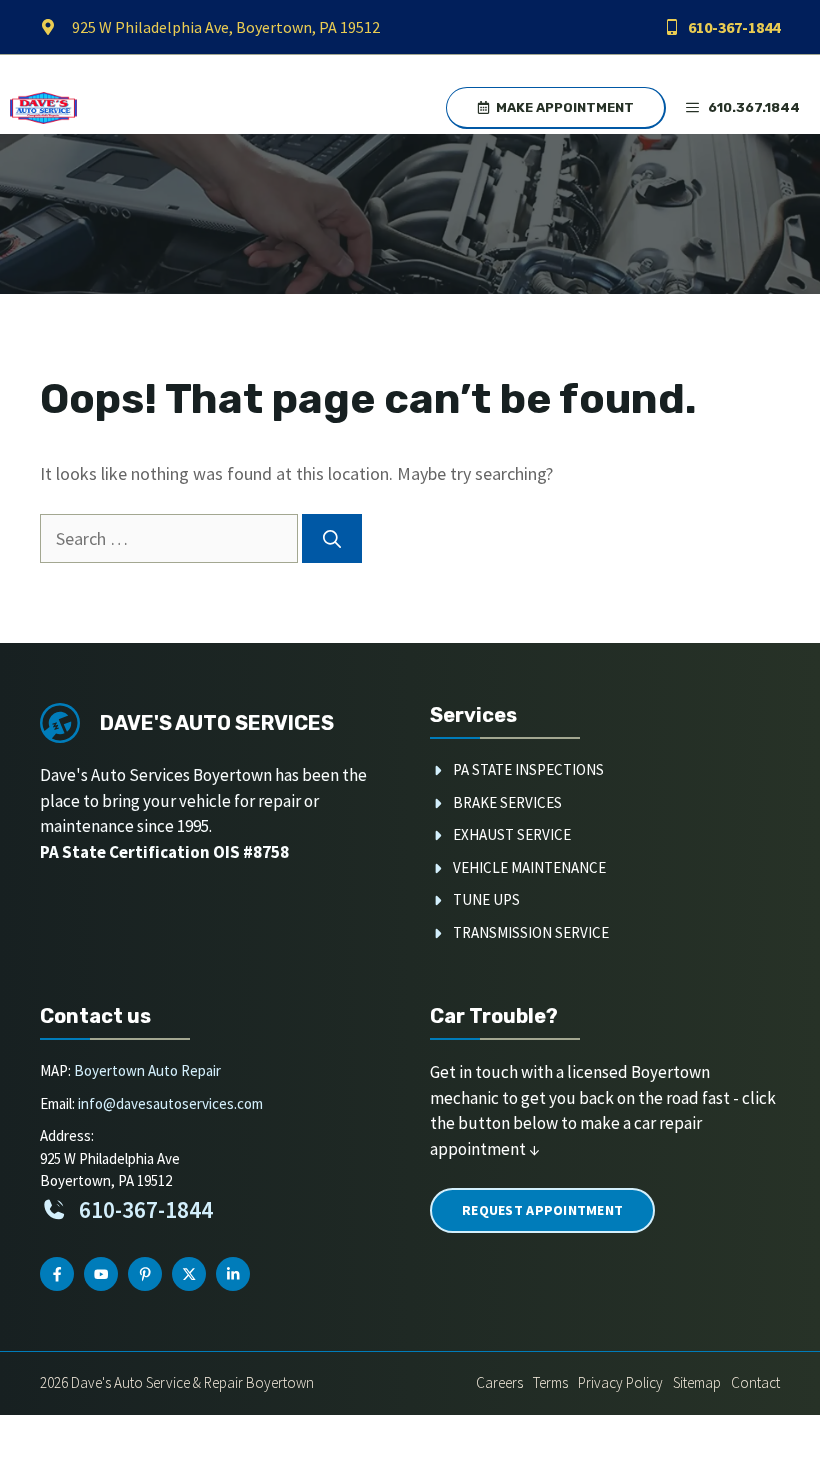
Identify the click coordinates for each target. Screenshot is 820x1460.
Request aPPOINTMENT (542, 1210)
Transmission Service (531, 932)
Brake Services (507, 802)
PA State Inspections (528, 769)
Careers (499, 1382)
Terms (550, 1382)
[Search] (332, 538)
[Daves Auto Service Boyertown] (43, 108)
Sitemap (697, 1382)
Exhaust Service (512, 834)
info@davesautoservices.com (170, 1103)
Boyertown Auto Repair (147, 1070)
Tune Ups (486, 899)
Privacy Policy (620, 1382)
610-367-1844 (734, 27)
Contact (755, 1382)
